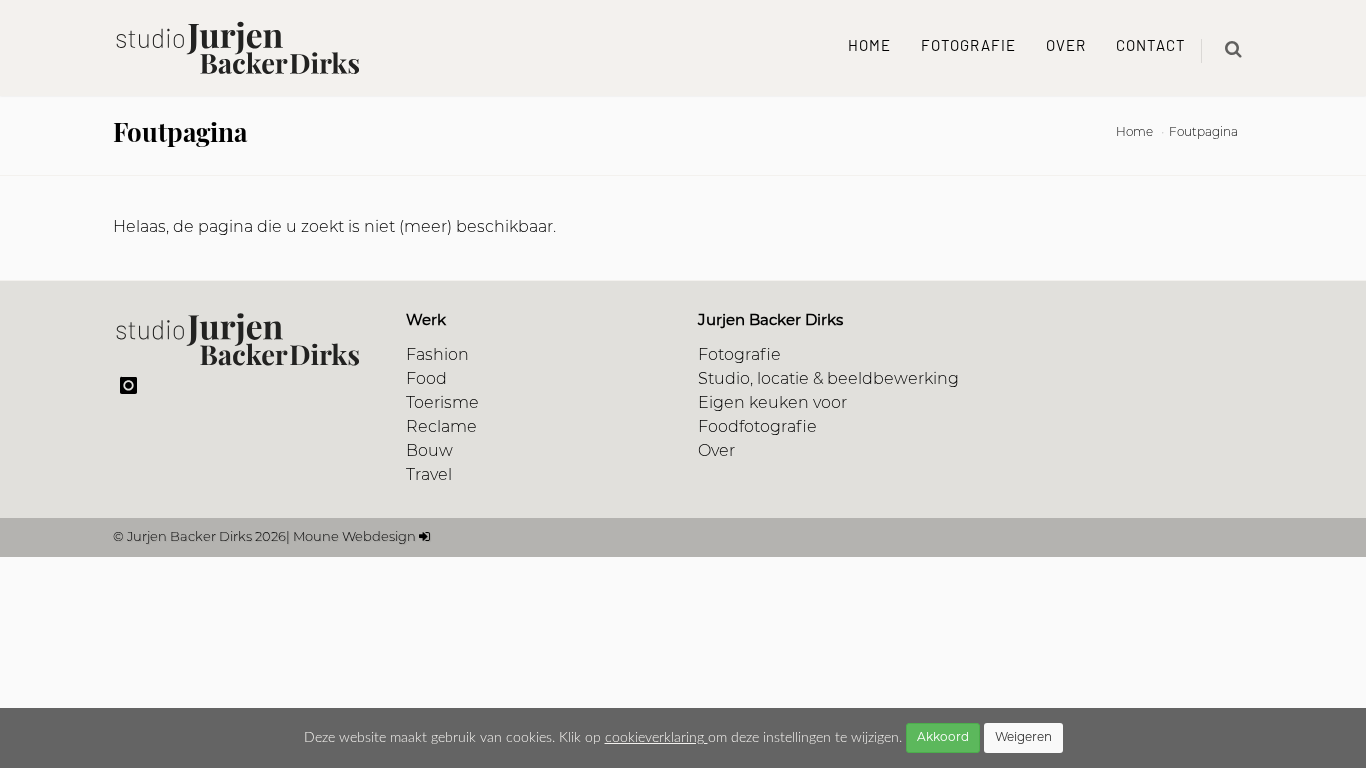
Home (869, 47)
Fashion (437, 356)
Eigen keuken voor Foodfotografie (772, 416)
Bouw (429, 452)
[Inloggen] (424, 537)
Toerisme (442, 404)
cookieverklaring (656, 738)
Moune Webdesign (354, 537)
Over (1066, 47)
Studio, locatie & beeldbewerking (828, 380)
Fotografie (968, 47)
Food (426, 380)
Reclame (441, 428)
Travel (429, 476)
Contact (1151, 47)
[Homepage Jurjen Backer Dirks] (238, 48)
